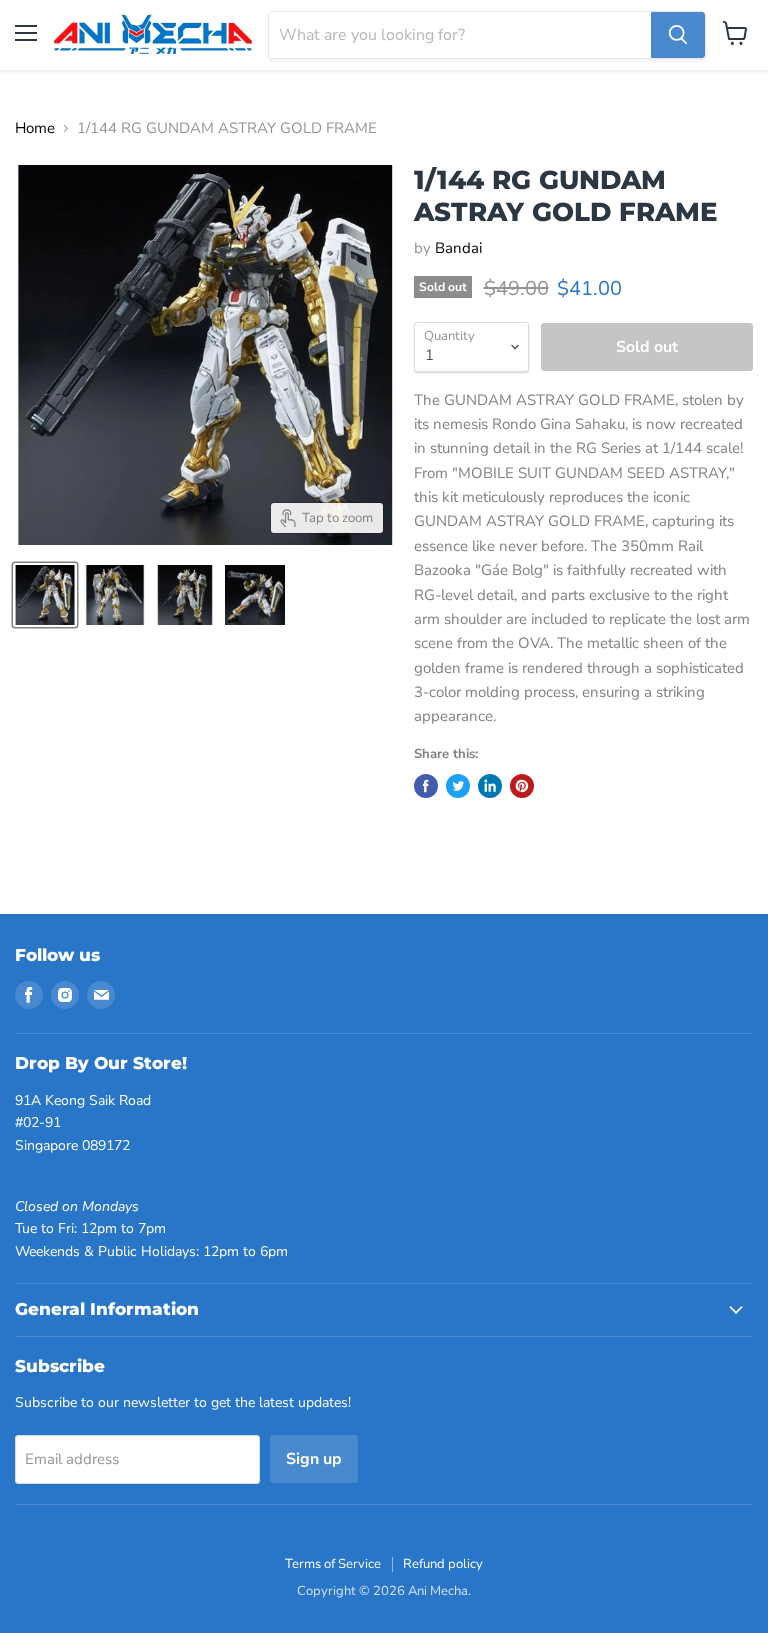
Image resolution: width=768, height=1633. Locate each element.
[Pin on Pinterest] (522, 786)
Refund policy (443, 1564)
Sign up (314, 1459)
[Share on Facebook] (426, 786)
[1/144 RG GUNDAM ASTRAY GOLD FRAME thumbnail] (45, 595)
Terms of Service (333, 1564)
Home (35, 128)
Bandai (458, 248)
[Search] (678, 35)
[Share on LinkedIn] (490, 786)
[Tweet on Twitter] (458, 786)
